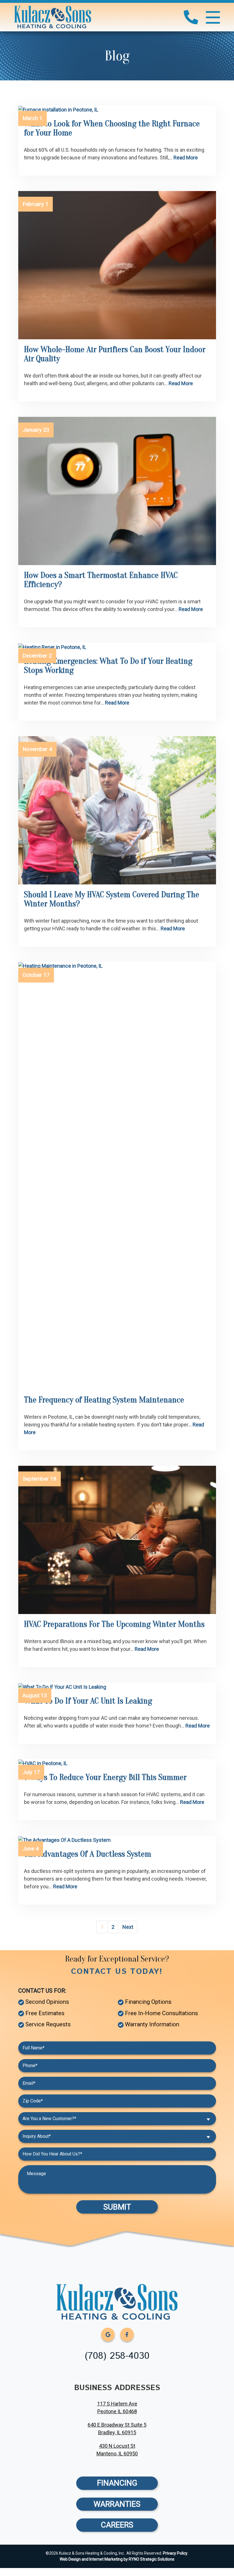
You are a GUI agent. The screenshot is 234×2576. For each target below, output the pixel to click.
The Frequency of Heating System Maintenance (104, 1400)
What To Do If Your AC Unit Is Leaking (88, 1701)
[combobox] (117, 2119)
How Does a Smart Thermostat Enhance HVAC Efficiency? (101, 580)
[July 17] (117, 1763)
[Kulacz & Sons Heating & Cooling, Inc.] (53, 17)
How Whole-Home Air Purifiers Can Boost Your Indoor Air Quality (115, 354)
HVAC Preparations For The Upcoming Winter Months (114, 1624)
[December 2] (117, 647)
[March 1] (117, 109)
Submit (117, 2207)
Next (128, 1927)
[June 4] (117, 1840)
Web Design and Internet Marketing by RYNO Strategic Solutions (117, 2559)
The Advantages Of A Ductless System (88, 1854)
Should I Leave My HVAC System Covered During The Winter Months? (112, 899)
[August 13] (117, 1687)
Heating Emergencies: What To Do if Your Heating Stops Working (108, 666)
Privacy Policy (175, 2553)
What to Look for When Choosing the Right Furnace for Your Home (112, 128)
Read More (186, 158)
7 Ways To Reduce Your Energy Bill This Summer (105, 1777)
